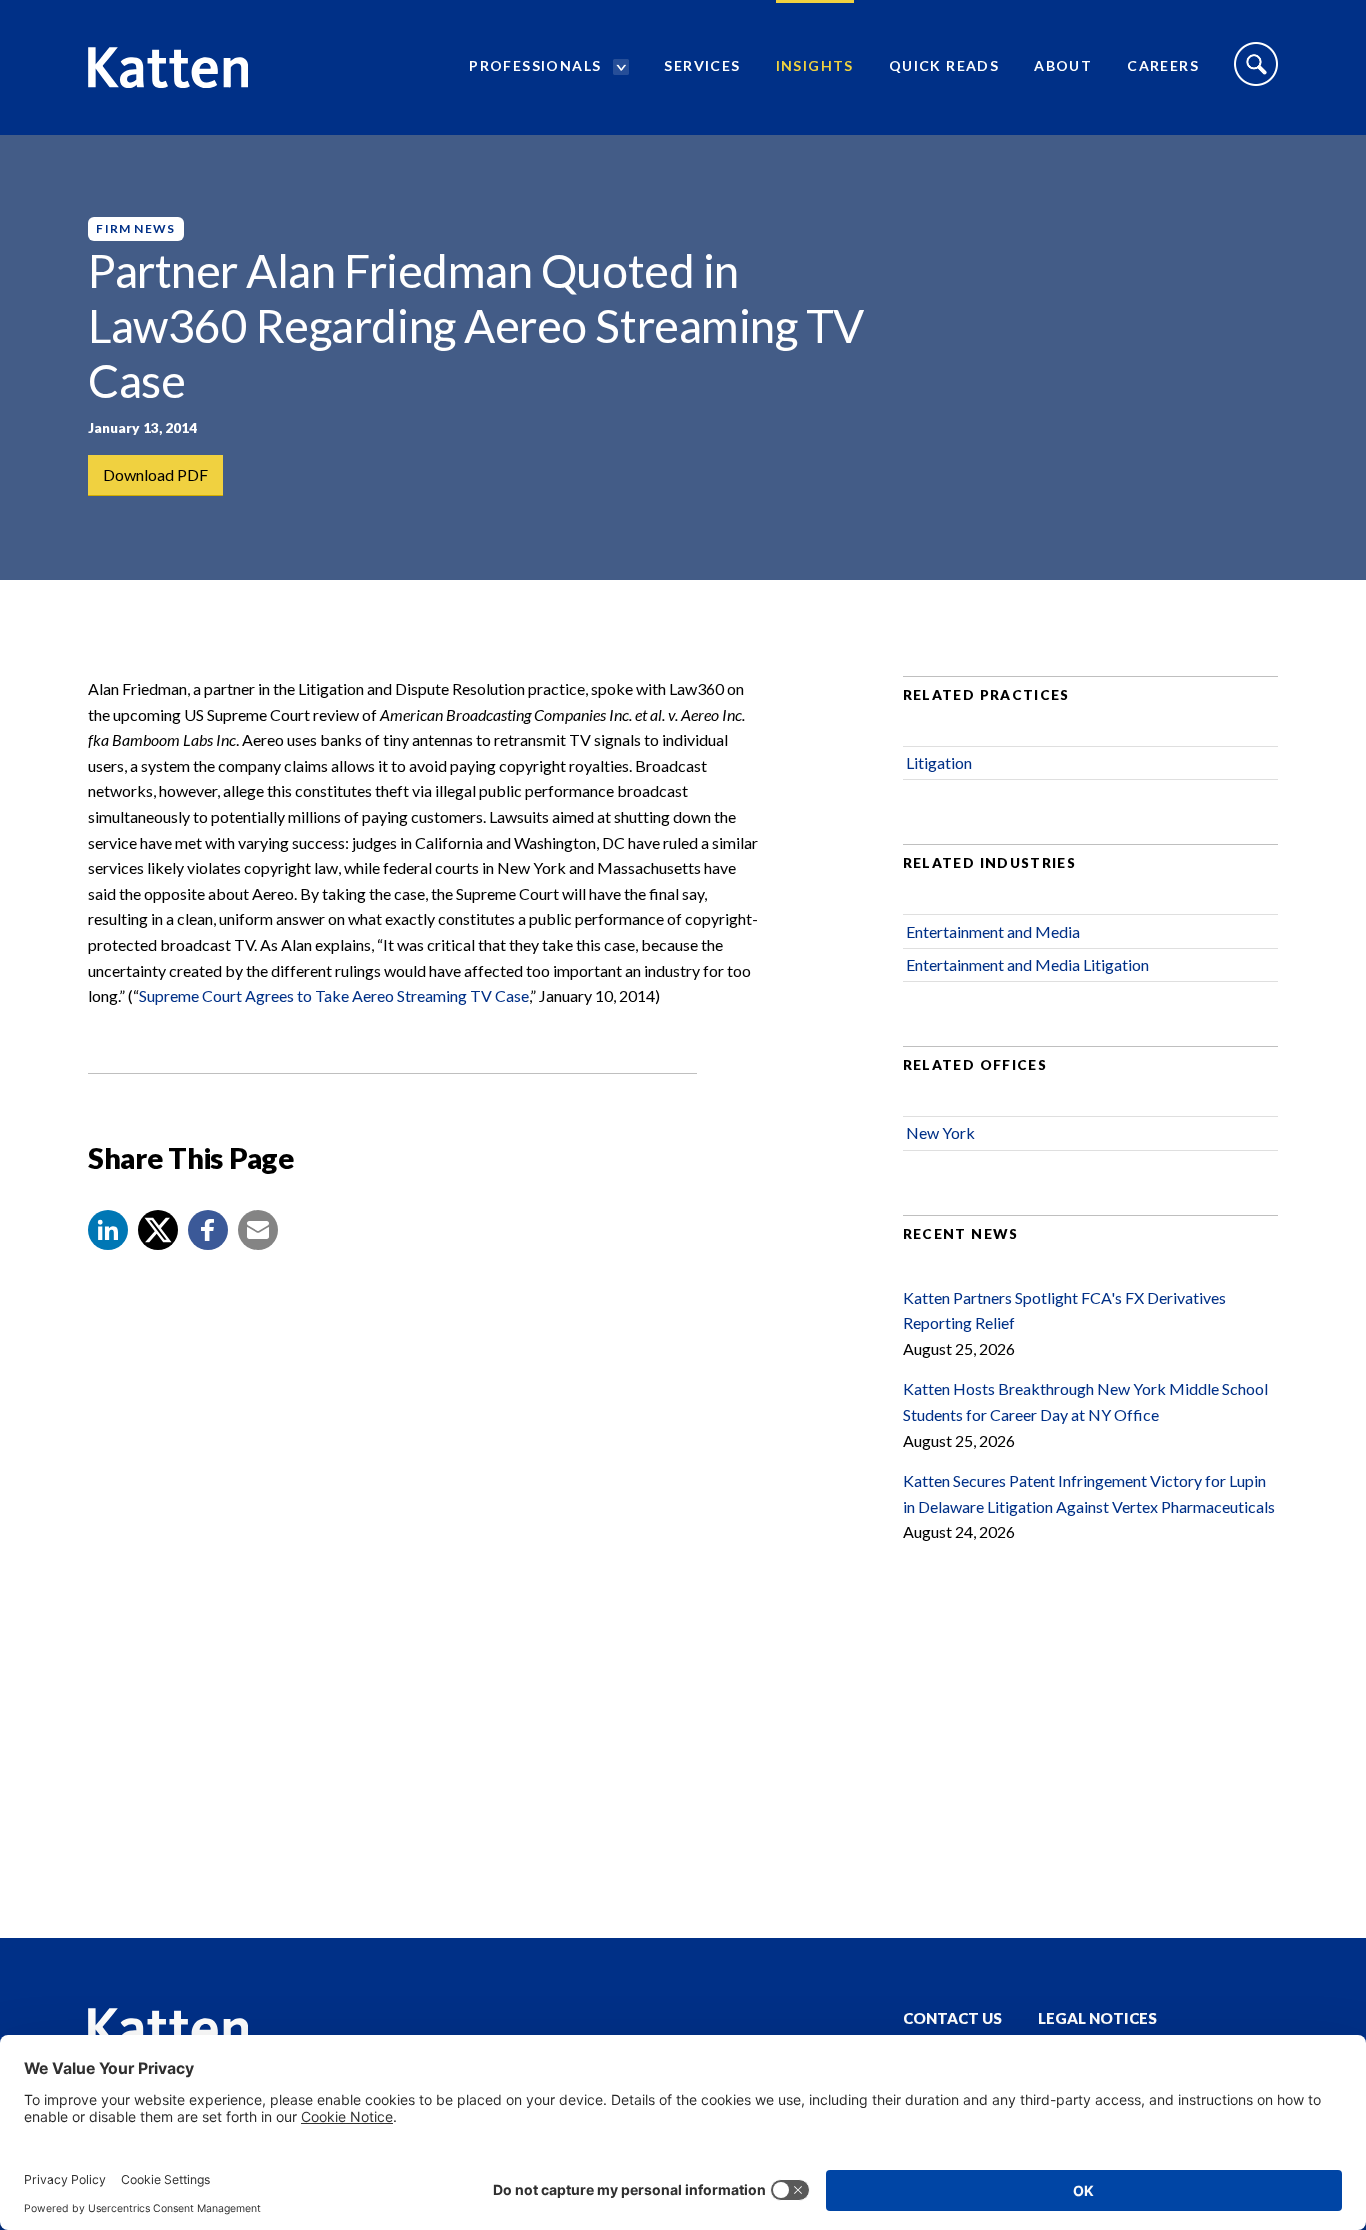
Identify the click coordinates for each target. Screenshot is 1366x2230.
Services (702, 65)
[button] (108, 1230)
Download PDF (155, 474)
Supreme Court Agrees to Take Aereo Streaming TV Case (334, 995)
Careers (1163, 65)
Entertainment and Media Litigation (1027, 964)
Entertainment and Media (993, 931)
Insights (815, 65)
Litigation (939, 762)
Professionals (535, 65)
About (1063, 65)
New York (940, 1132)
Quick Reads (944, 65)
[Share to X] (158, 1230)
